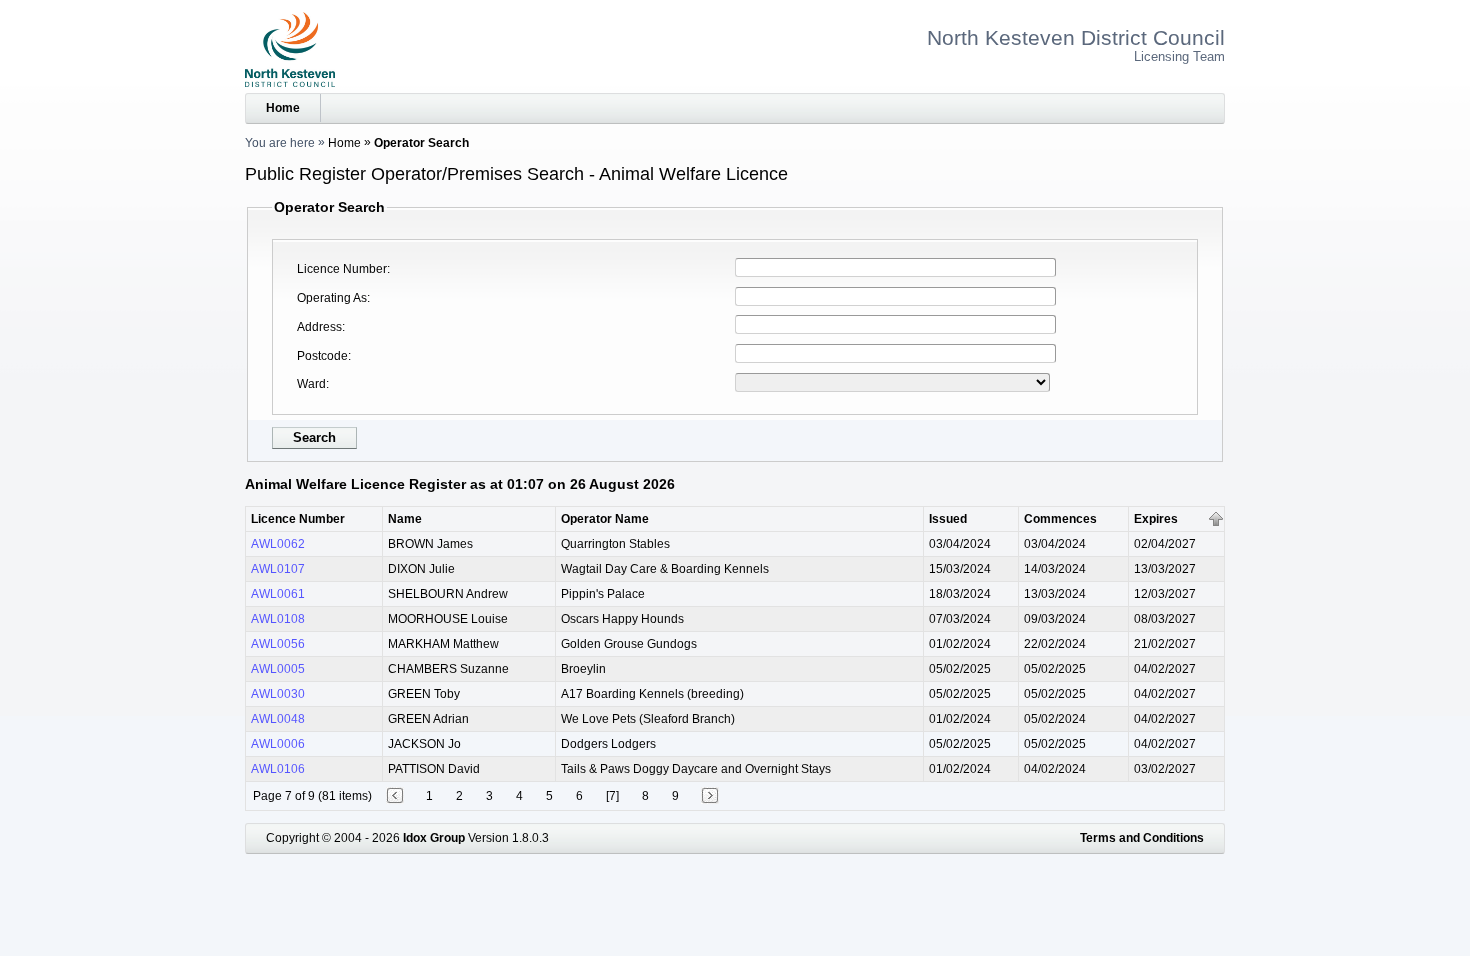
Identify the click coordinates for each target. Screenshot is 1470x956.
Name (405, 519)
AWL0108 (278, 619)
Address (319, 327)
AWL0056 (278, 644)
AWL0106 (278, 769)
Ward (311, 384)
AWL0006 (278, 744)
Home (283, 108)
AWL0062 (278, 544)
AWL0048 (278, 719)
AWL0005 (278, 669)
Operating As (332, 298)
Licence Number (342, 269)
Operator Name (605, 519)
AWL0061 (278, 594)
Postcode (322, 356)
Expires (1156, 519)
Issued (948, 519)
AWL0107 (278, 569)
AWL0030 (278, 694)
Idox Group (434, 838)
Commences (1060, 519)
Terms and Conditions (1142, 838)
